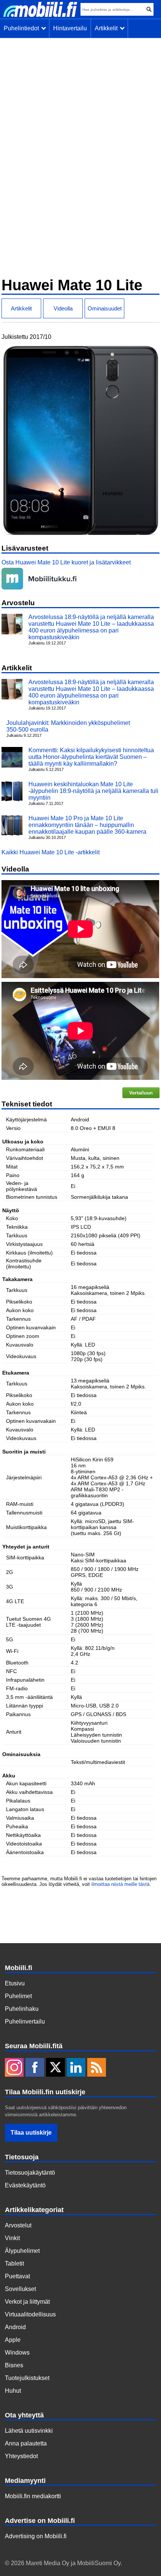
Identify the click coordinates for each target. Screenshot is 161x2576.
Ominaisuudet (105, 308)
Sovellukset (20, 2289)
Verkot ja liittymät (27, 2302)
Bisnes (14, 2365)
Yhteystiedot (21, 2456)
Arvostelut (18, 2225)
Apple (13, 2340)
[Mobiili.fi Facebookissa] (35, 2067)
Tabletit (14, 2263)
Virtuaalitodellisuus (30, 2314)
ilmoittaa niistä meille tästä (120, 1884)
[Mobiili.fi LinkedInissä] (76, 2067)
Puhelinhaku (22, 2009)
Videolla (63, 308)
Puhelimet (18, 1996)
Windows (17, 2353)
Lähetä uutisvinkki (29, 2431)
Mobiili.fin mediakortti (33, 2496)
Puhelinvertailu (25, 2021)
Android (15, 2327)
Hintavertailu (70, 28)
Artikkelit (108, 28)
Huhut (13, 2391)
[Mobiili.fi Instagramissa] (14, 2067)
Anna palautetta (26, 2443)
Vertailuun (141, 1093)
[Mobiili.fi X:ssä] (55, 2067)
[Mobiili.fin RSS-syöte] (97, 2067)
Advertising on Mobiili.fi (36, 2536)
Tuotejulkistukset (27, 2378)
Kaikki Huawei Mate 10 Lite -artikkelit (51, 852)
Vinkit (12, 2238)
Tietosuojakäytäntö (30, 2173)
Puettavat (17, 2276)
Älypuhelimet (22, 2251)
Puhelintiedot (23, 28)
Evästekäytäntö (25, 2185)
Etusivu (15, 1983)
